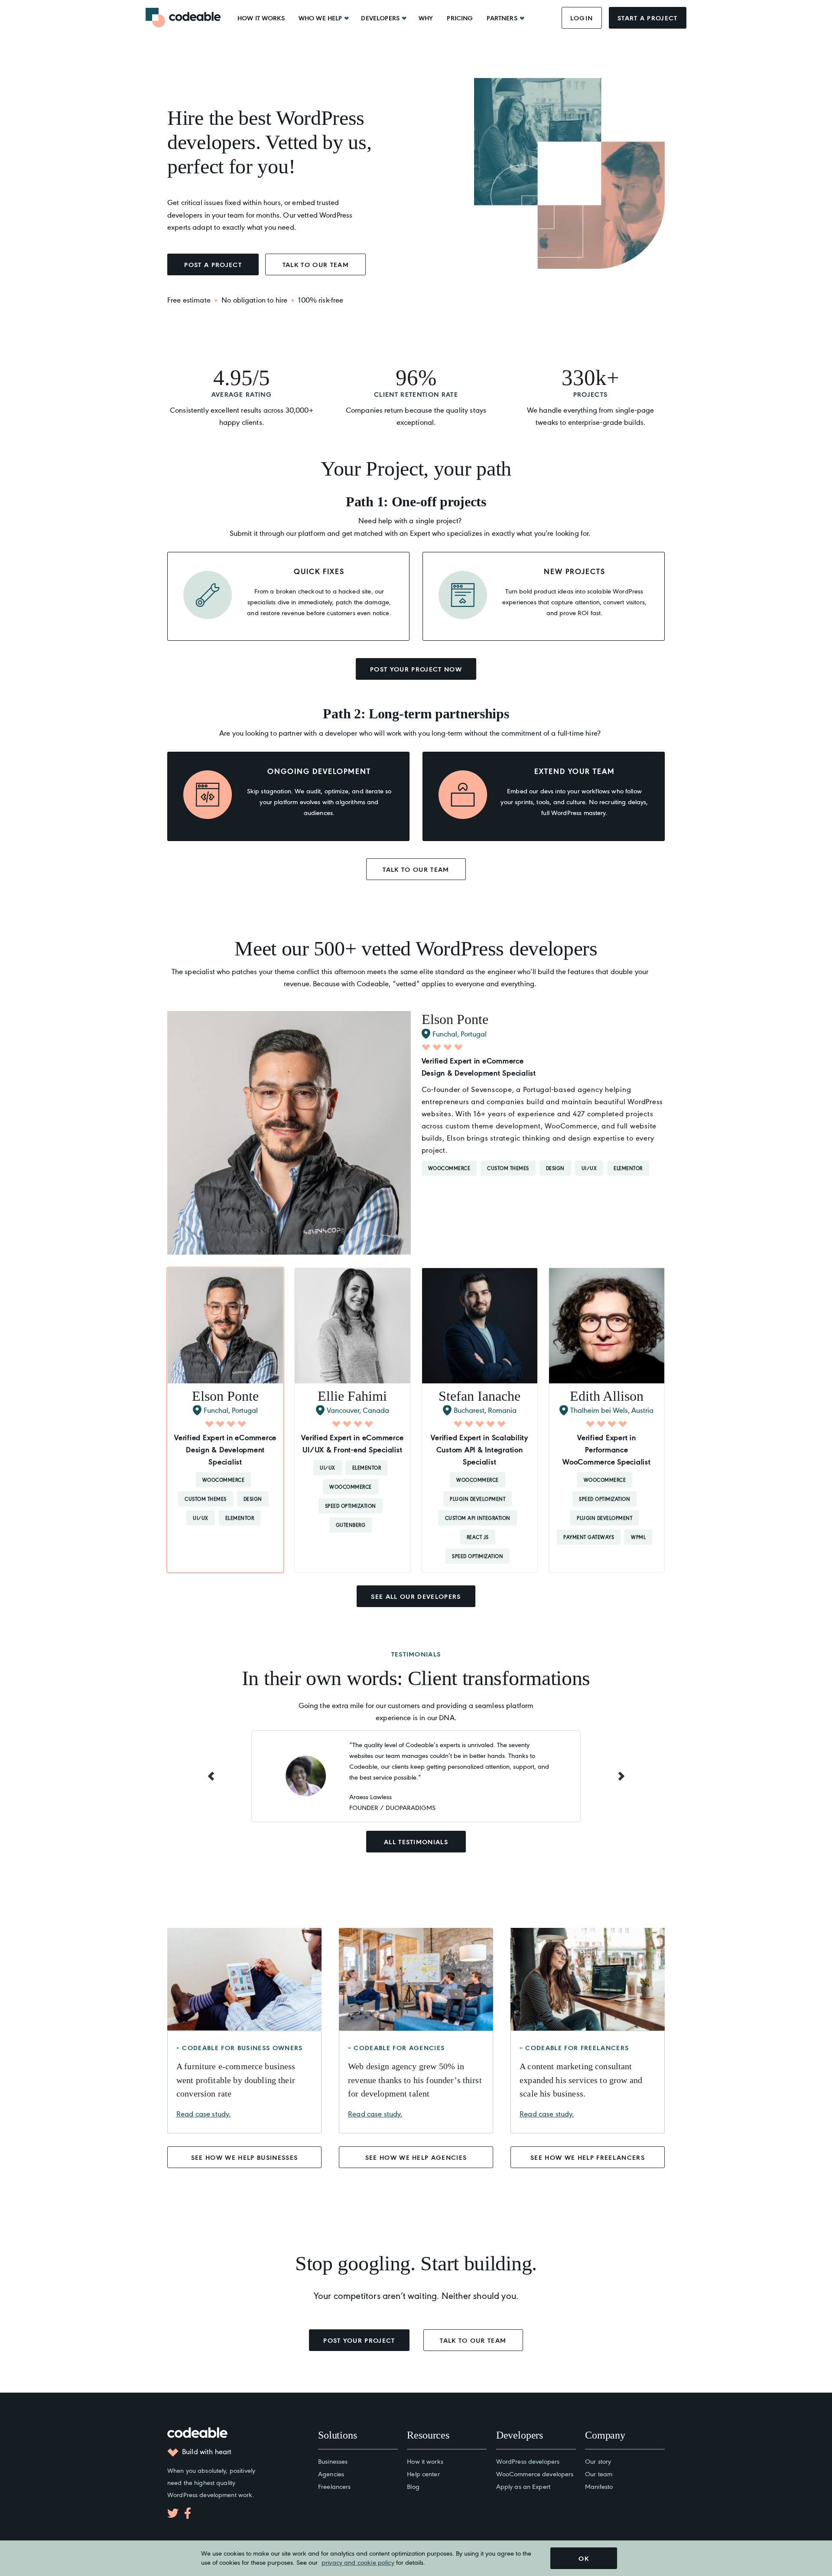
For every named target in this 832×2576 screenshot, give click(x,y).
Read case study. (203, 2113)
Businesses (333, 2461)
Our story (598, 2461)
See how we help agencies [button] (416, 2157)
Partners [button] (502, 18)
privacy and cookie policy (358, 2562)
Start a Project (648, 18)
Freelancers (334, 2486)
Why (426, 18)
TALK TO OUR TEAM (416, 869)
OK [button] (584, 2558)
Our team (599, 2473)
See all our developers (416, 1596)
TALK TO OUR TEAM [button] (316, 264)
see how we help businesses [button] (245, 2157)
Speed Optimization (351, 1506)
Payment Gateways (589, 1537)
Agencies (331, 2473)
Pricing (460, 18)
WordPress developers (528, 2461)
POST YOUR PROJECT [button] (359, 2340)
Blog (413, 2486)
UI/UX (589, 1168)
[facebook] (188, 2513)
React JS (478, 1537)
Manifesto (599, 2486)
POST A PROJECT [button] (213, 264)
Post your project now (416, 669)
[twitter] (173, 2513)
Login (582, 18)
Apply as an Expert (523, 2486)
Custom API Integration (478, 1518)
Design (555, 1168)
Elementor (628, 1168)
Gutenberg (351, 1525)
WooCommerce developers (535, 2473)
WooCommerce (449, 1168)
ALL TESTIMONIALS (416, 1842)
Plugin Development (478, 1499)
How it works (261, 18)
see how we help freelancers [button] (588, 2157)
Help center (423, 2473)
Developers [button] (380, 18)
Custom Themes (508, 1168)
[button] (225, 1420)
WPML (638, 1537)
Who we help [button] (320, 18)
